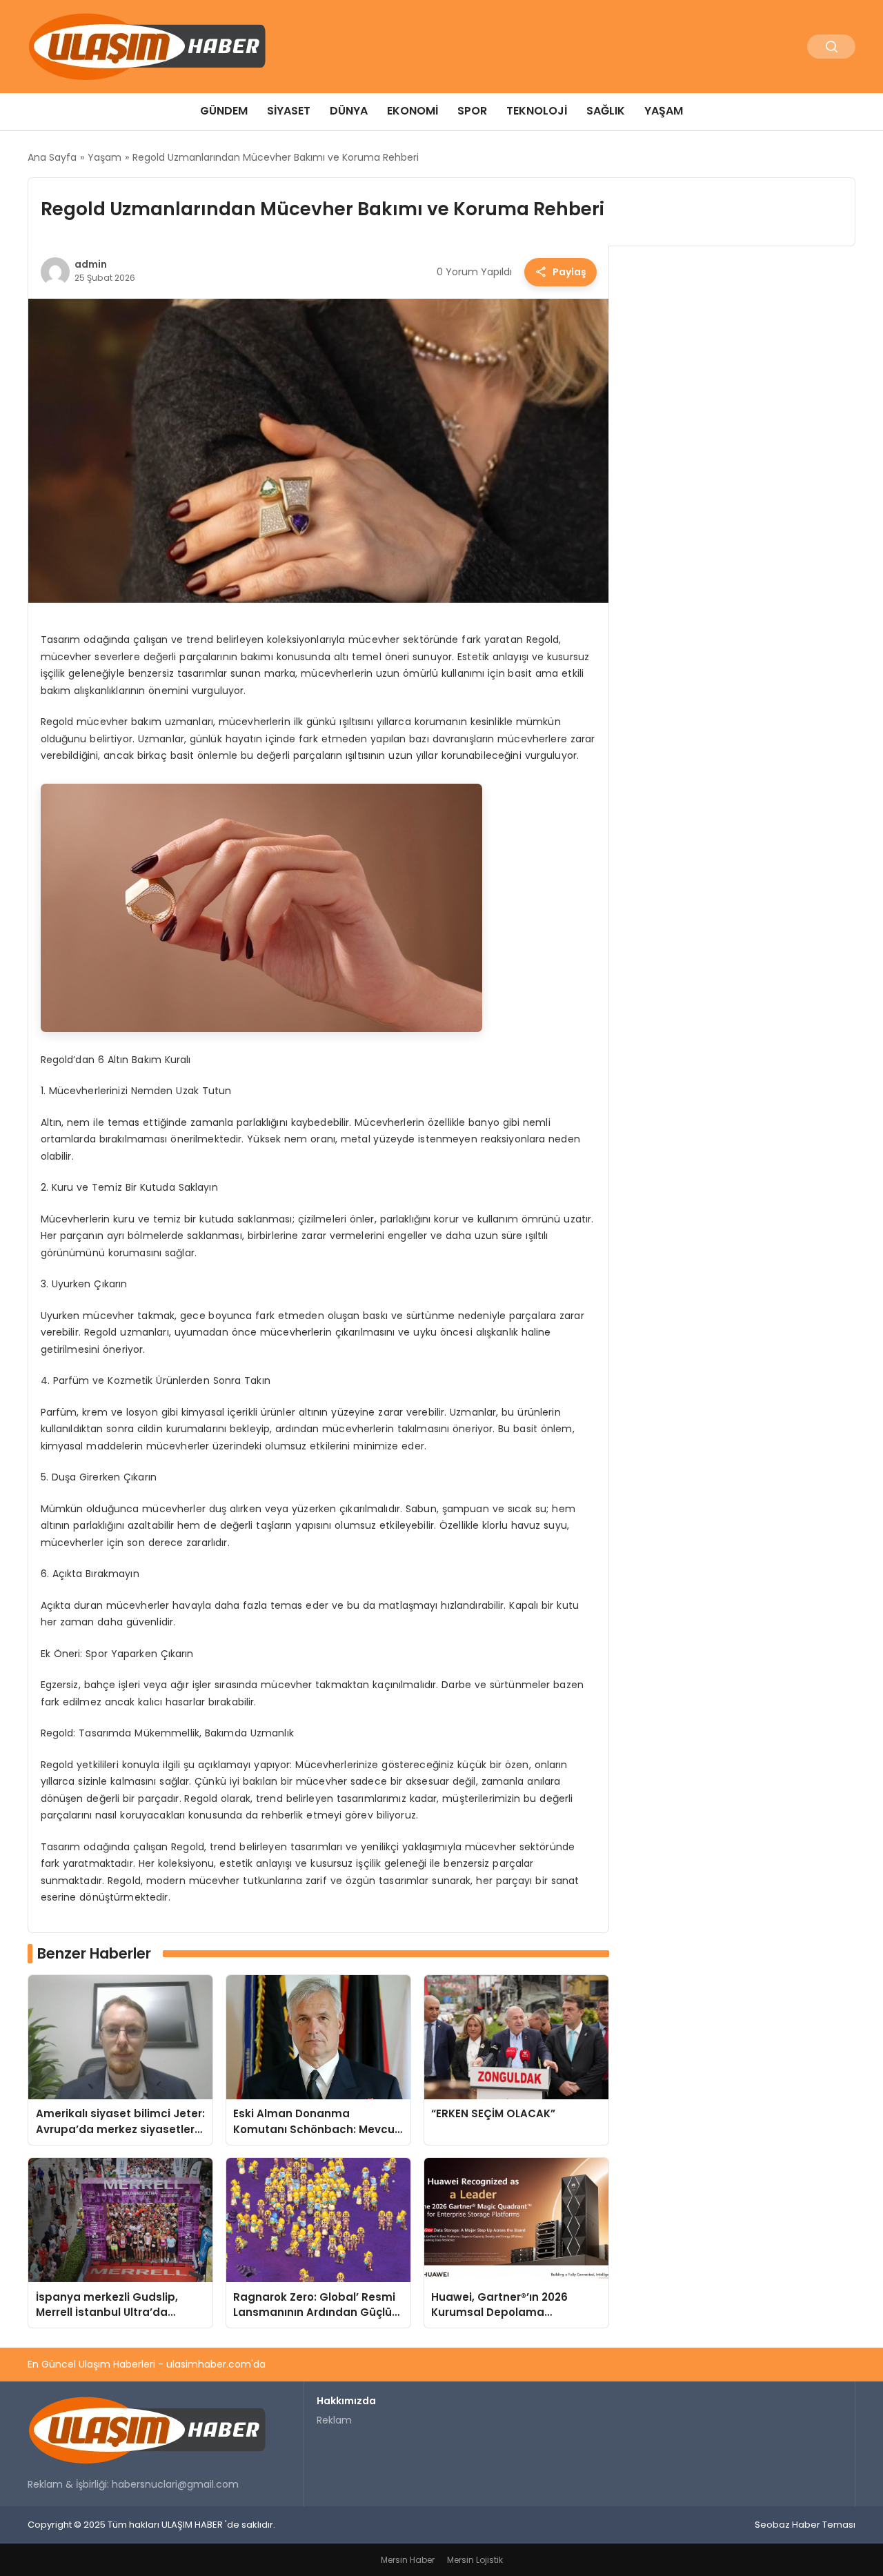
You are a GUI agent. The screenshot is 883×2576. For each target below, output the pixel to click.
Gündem (224, 111)
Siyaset (289, 111)
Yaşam (664, 111)
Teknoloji (537, 111)
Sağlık (606, 111)
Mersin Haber (408, 2560)
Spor (472, 111)
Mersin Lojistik (475, 2560)
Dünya (349, 111)
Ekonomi (413, 111)
